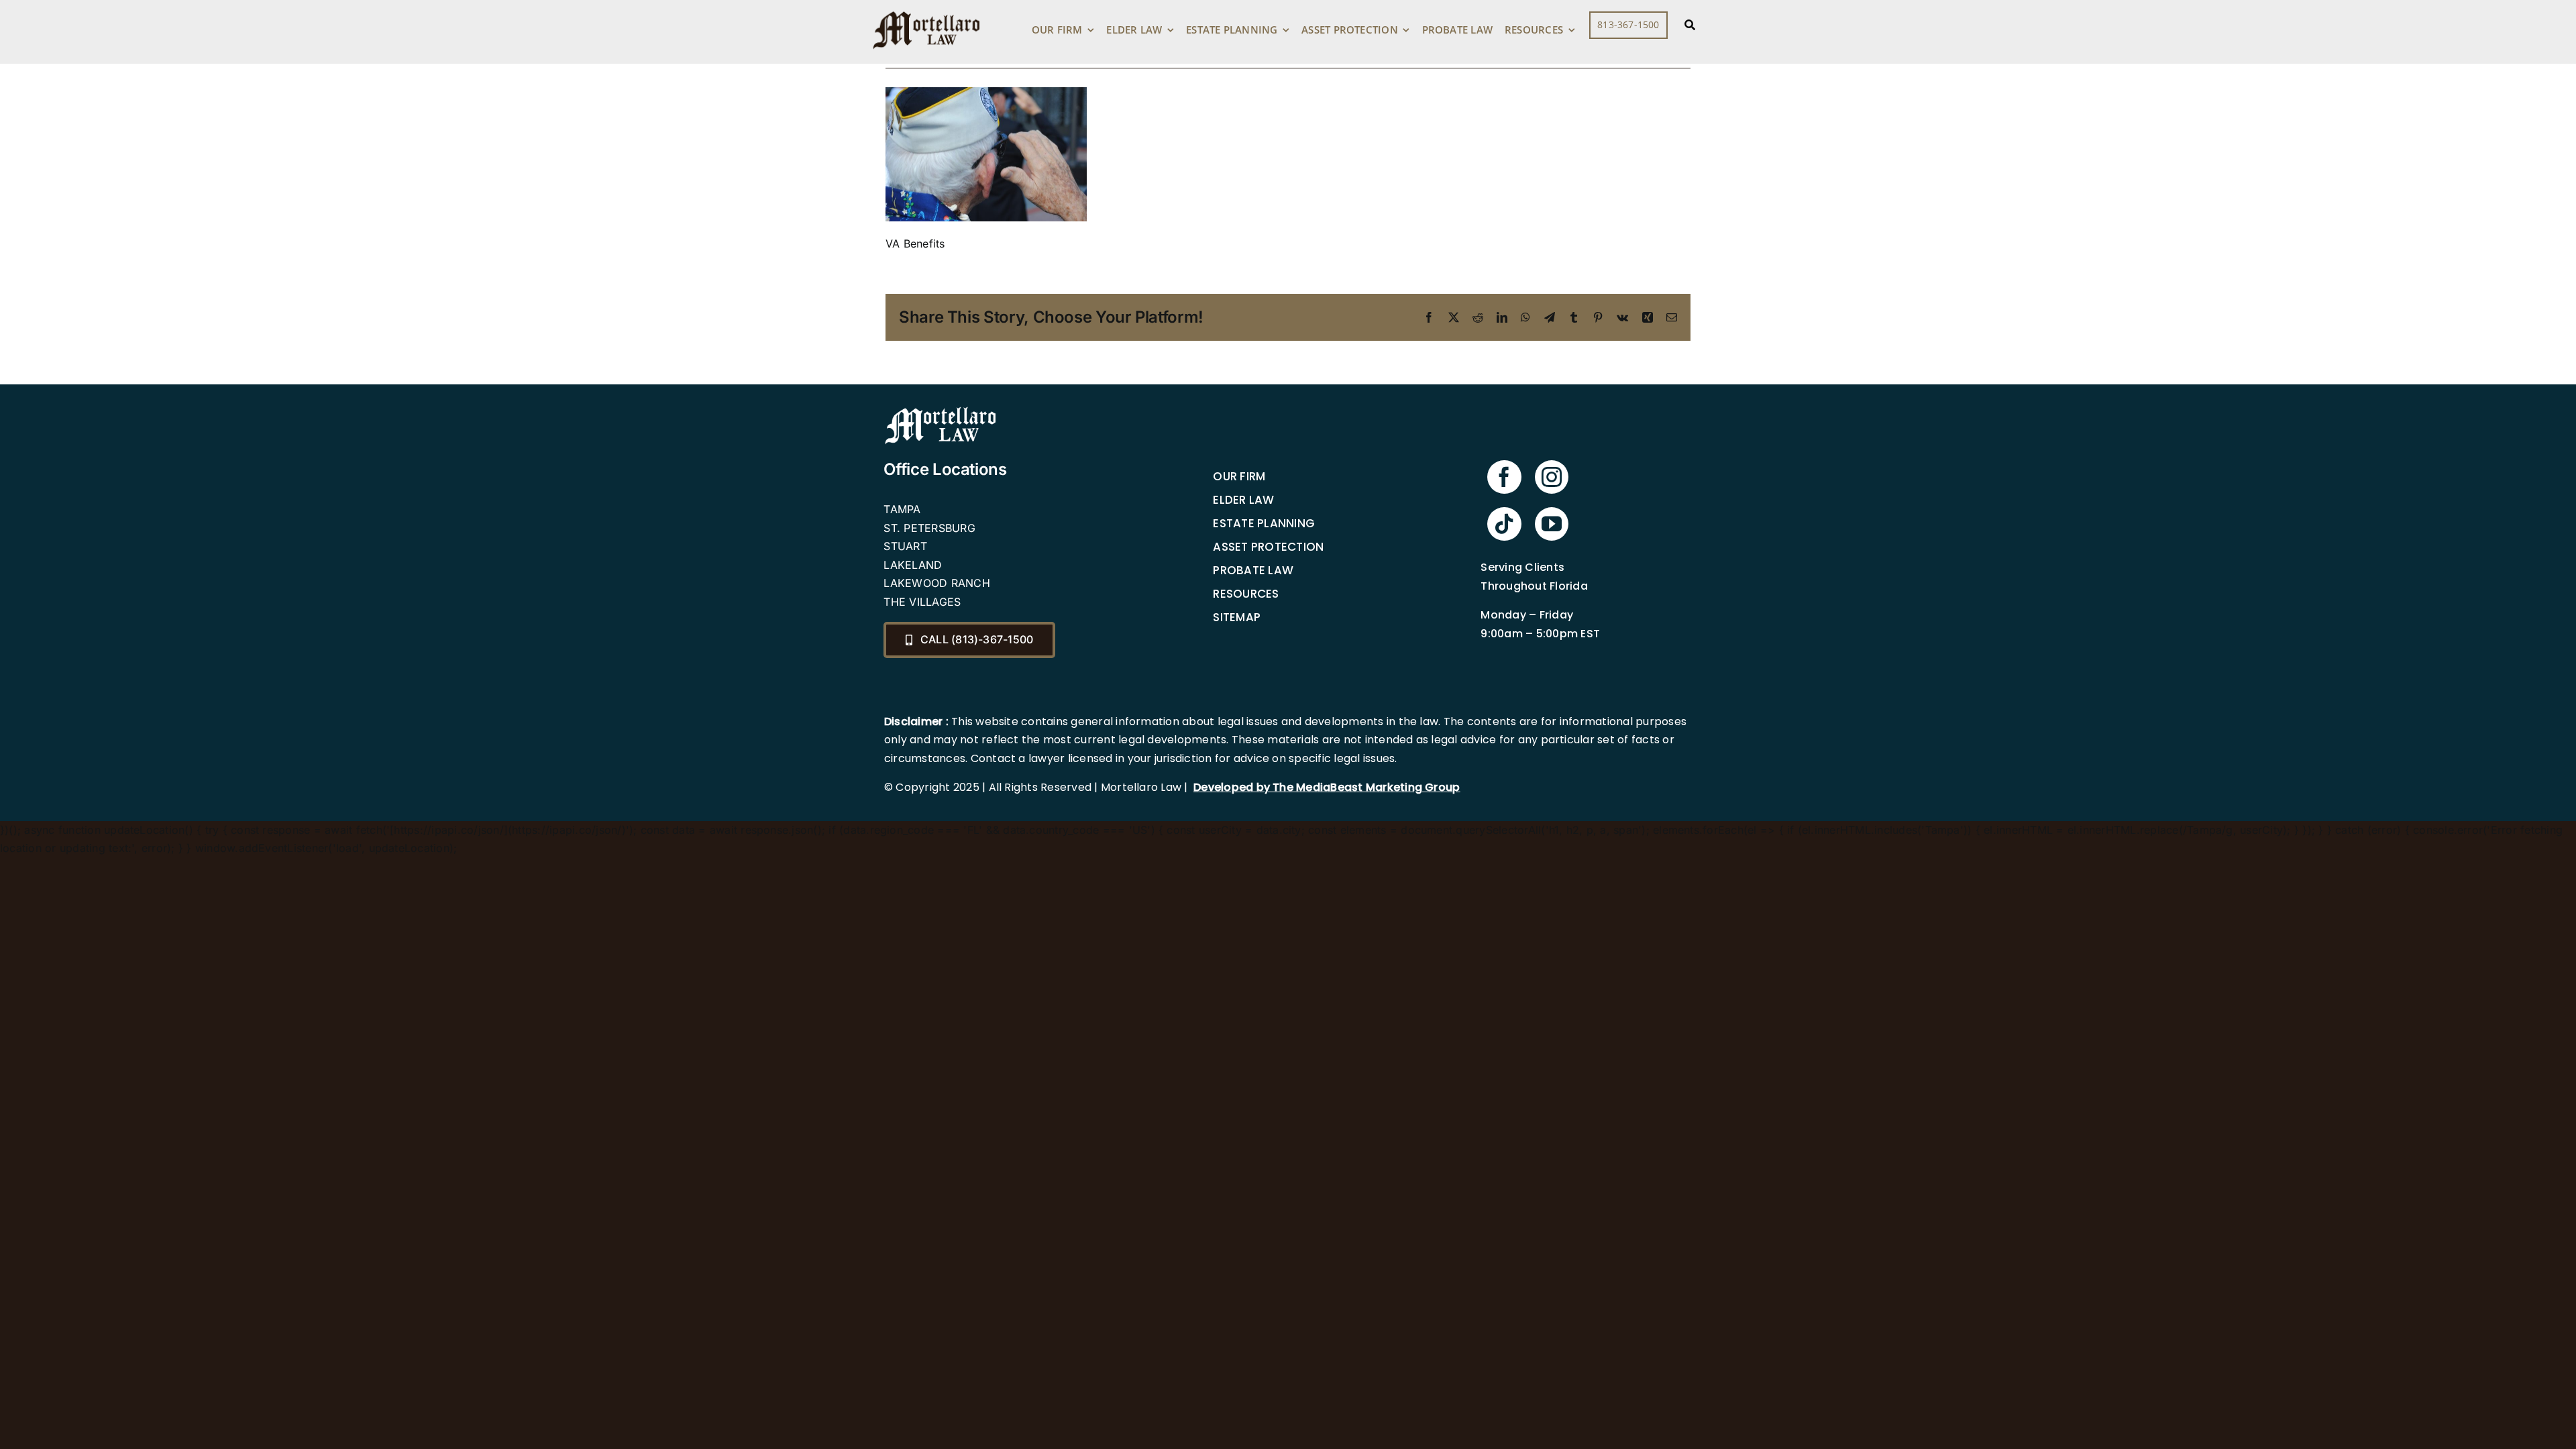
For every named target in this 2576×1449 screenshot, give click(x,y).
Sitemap (1237, 617)
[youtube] (1552, 524)
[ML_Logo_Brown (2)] (926, 8)
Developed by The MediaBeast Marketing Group (1327, 787)
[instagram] (1552, 477)
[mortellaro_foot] (941, 410)
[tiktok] (1504, 524)
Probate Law (1253, 570)
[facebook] (1504, 477)
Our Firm (1239, 476)
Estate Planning (1264, 523)
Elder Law (1243, 500)
